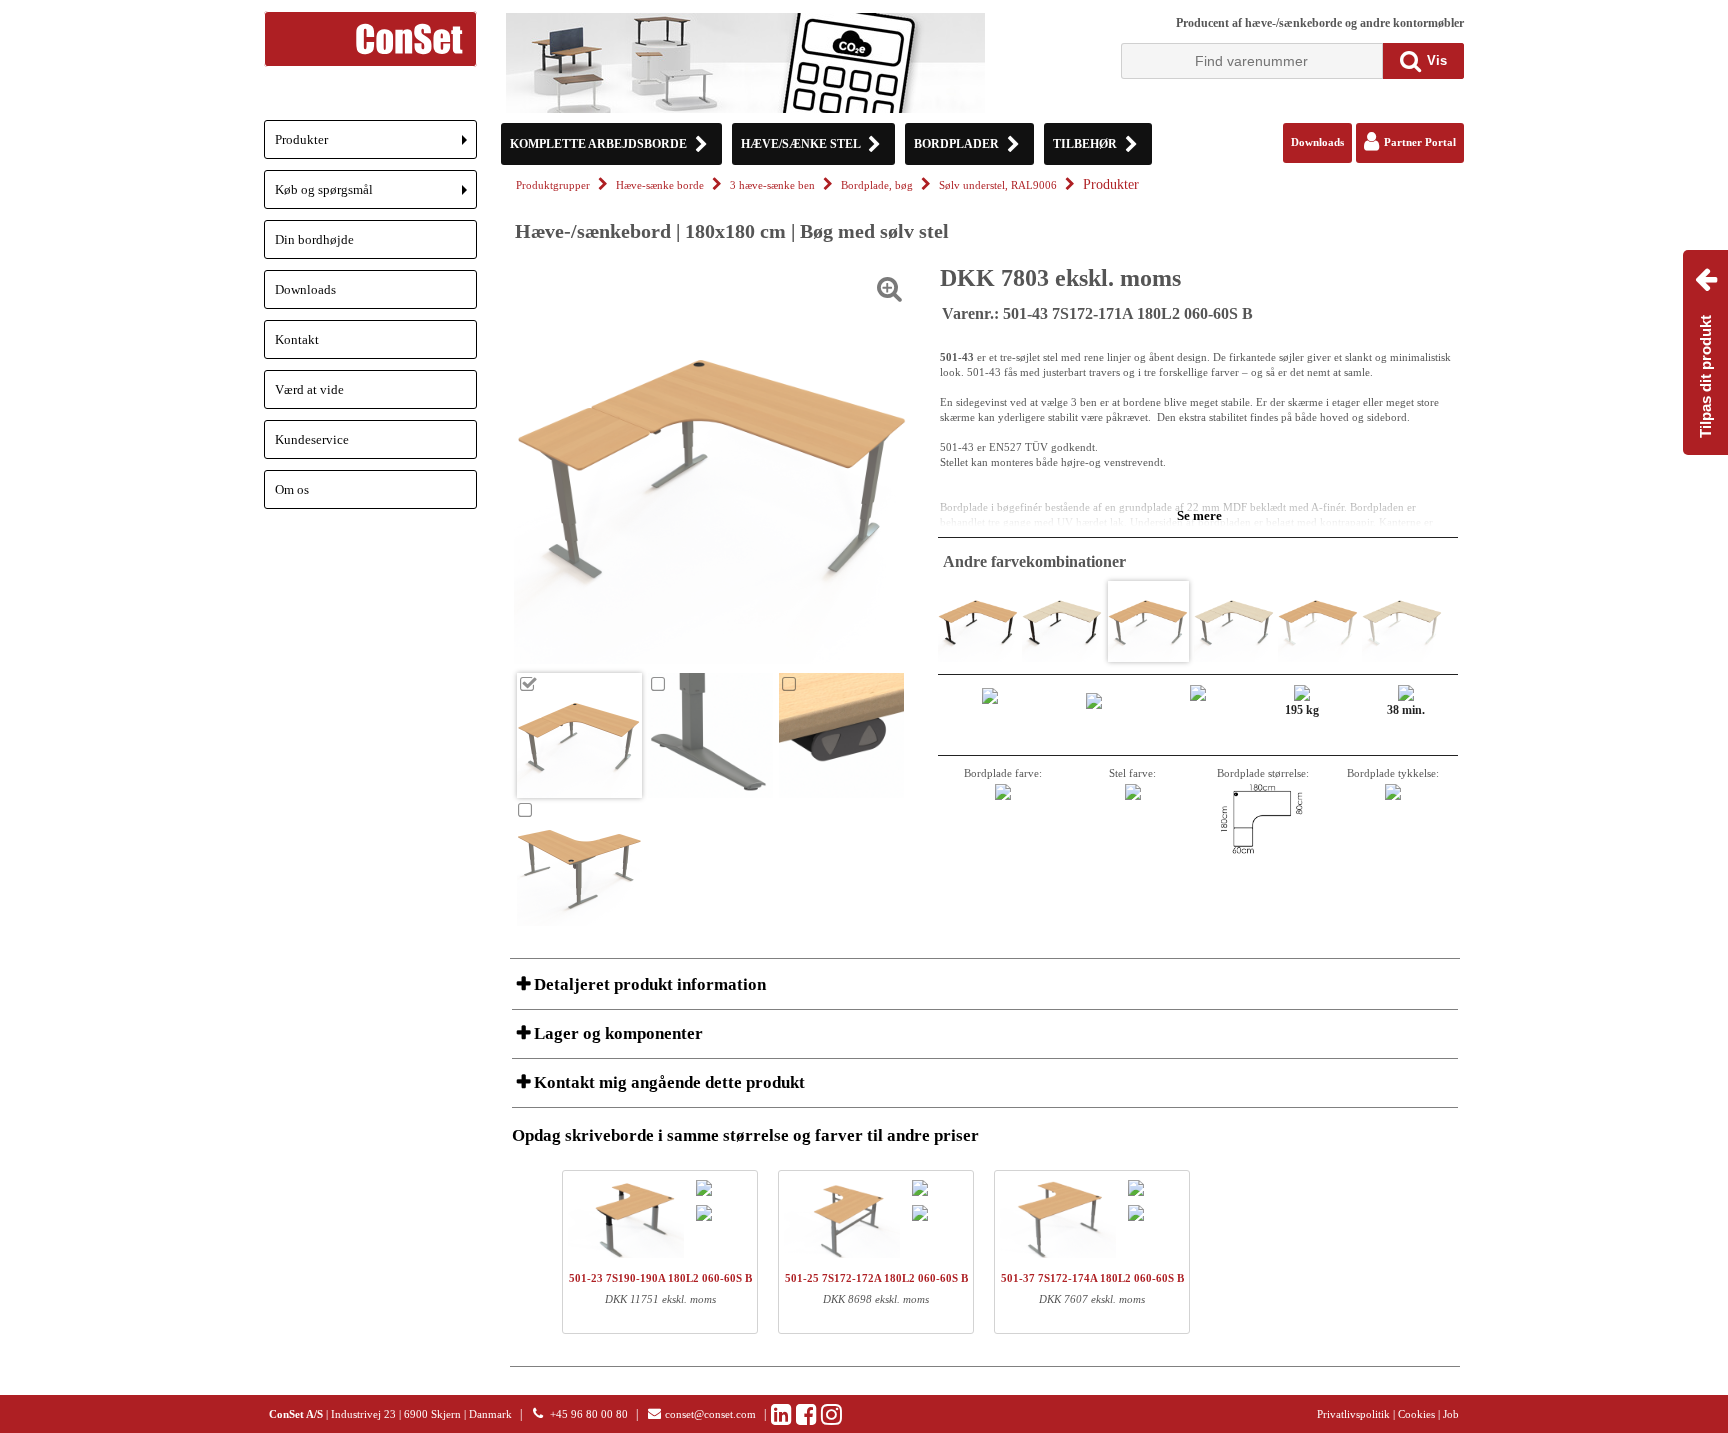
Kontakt (297, 339)
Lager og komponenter (616, 1033)
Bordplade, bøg (877, 185)
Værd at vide (309, 389)
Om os (292, 489)
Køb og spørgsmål (376, 195)
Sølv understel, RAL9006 (998, 185)
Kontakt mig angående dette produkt (667, 1082)
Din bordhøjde (314, 239)
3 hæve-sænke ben (772, 185)
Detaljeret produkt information (648, 984)
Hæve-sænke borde (660, 185)
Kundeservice (312, 439)
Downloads (305, 289)
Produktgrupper (553, 185)
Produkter (376, 145)
